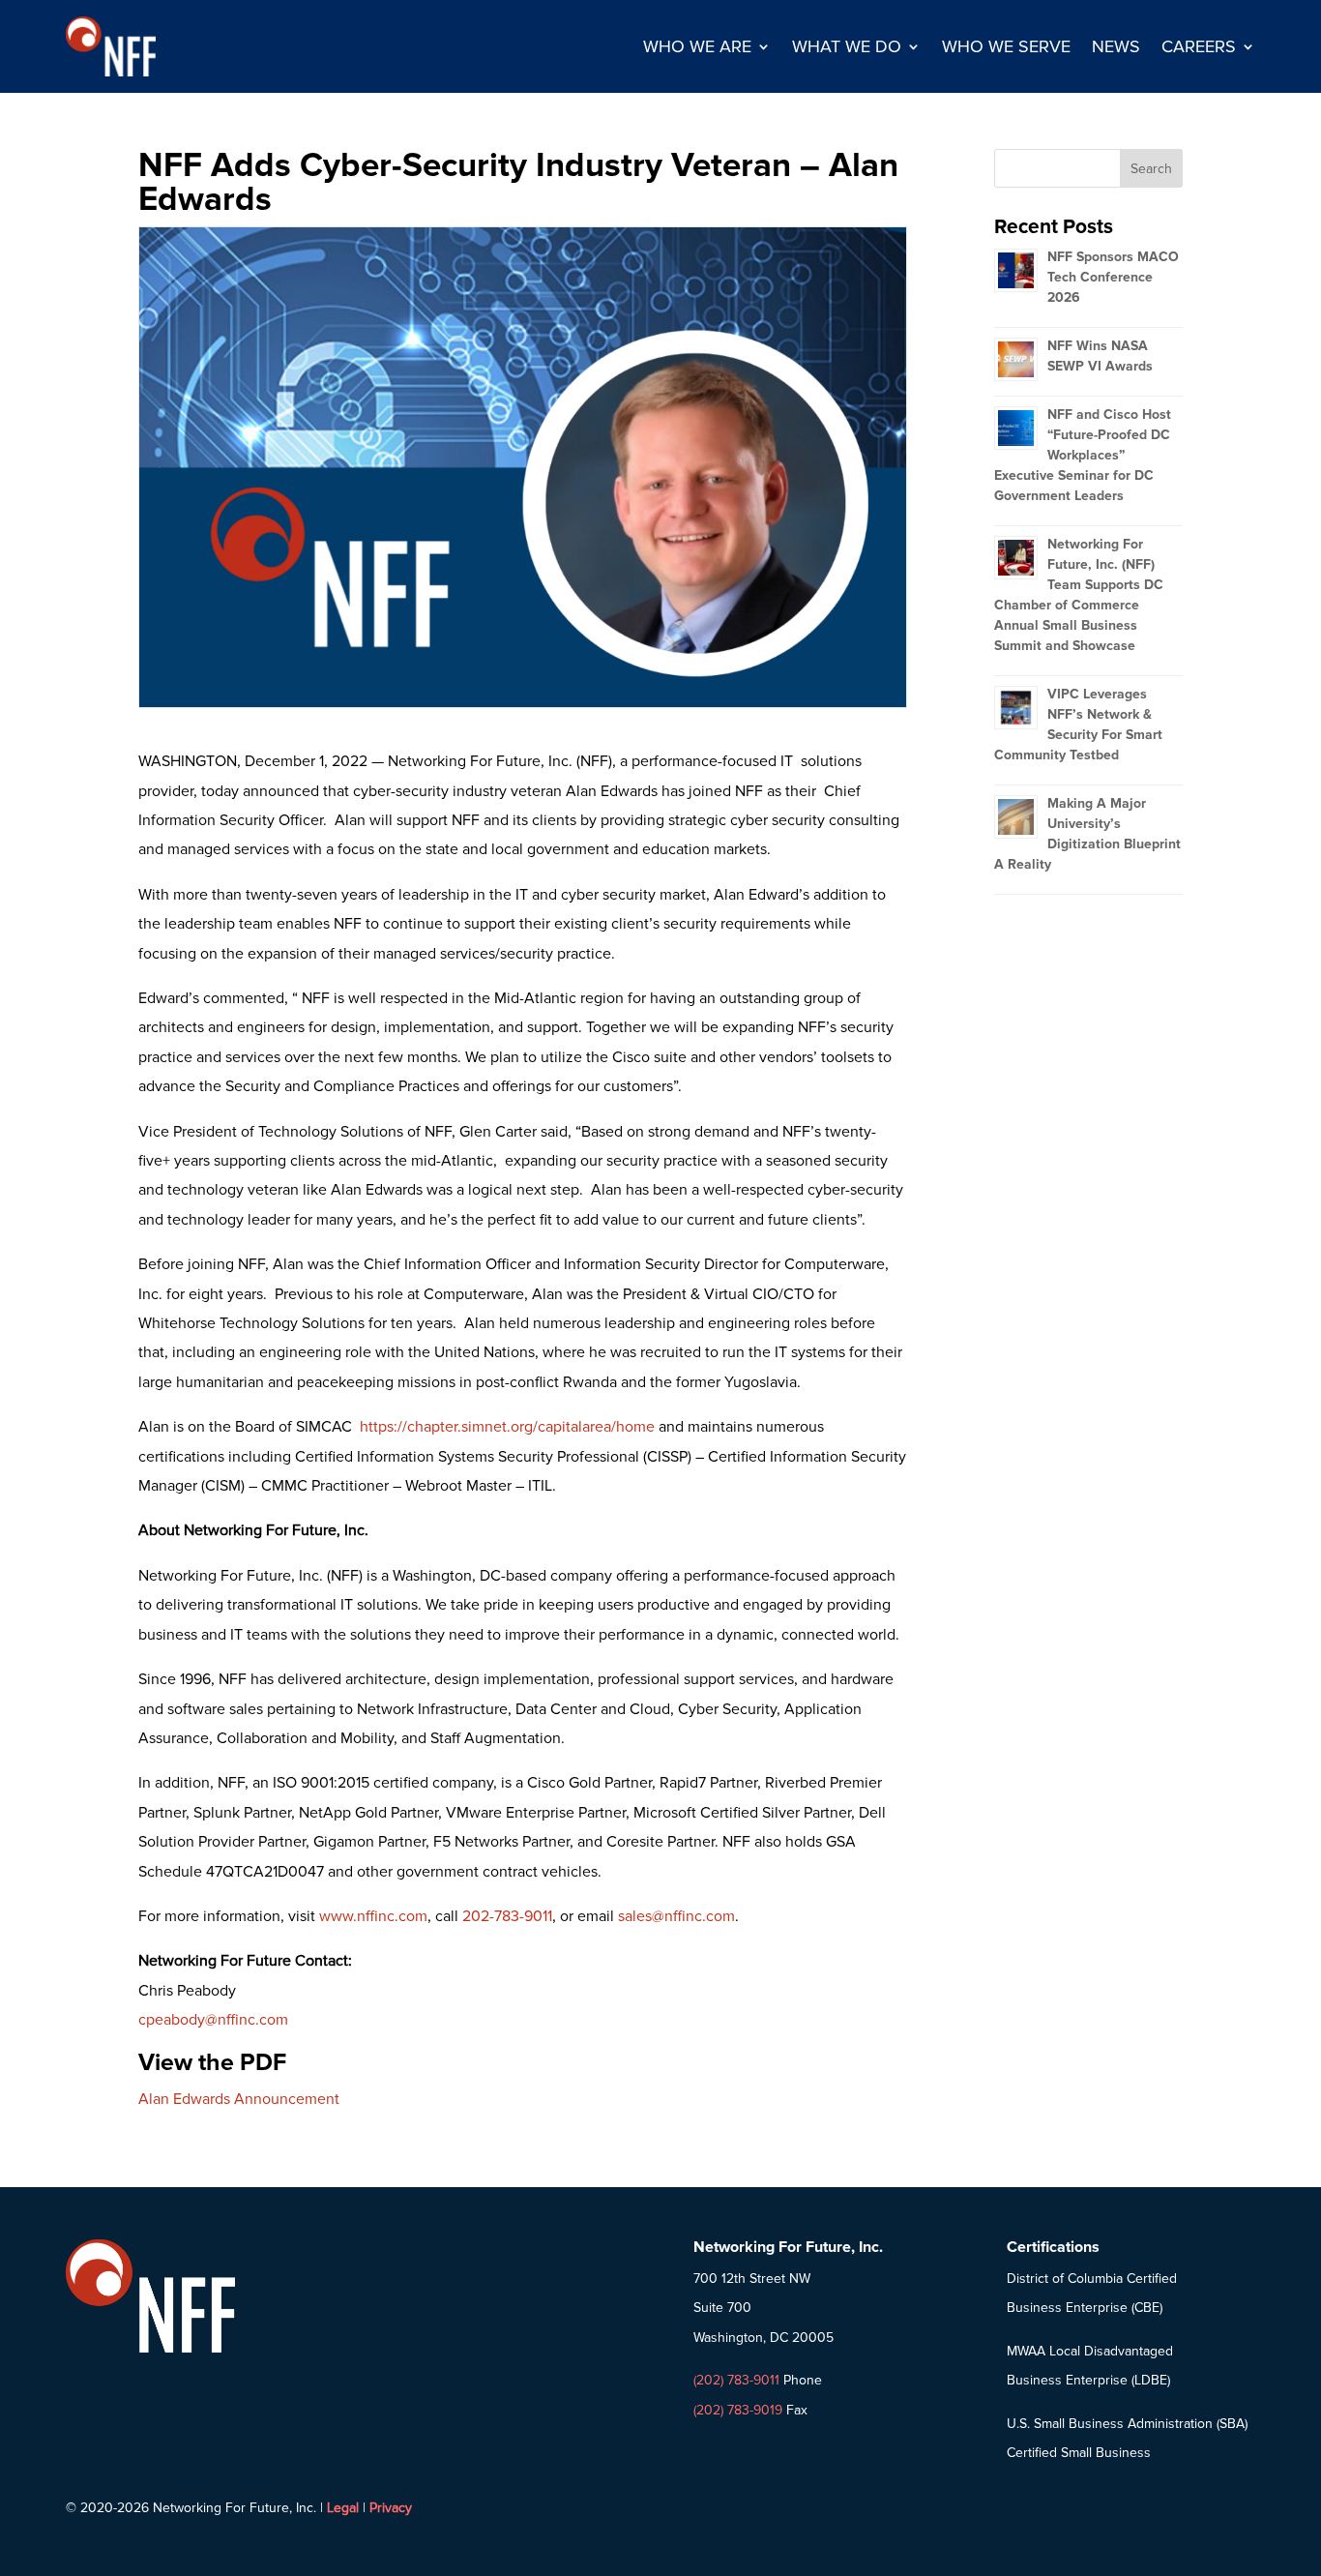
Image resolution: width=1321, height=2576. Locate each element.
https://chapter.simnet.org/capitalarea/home (507, 1427)
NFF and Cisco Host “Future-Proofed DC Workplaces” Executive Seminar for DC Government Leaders (1083, 455)
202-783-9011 (507, 1916)
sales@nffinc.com (676, 1916)
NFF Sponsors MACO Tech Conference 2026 (1113, 277)
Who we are (697, 46)
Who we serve (1006, 46)
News (1116, 46)
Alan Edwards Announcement (239, 2099)
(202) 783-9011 (736, 2380)
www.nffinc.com (373, 1916)
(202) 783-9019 (738, 2410)
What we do (847, 46)
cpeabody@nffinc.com (213, 2020)
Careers (1199, 46)
